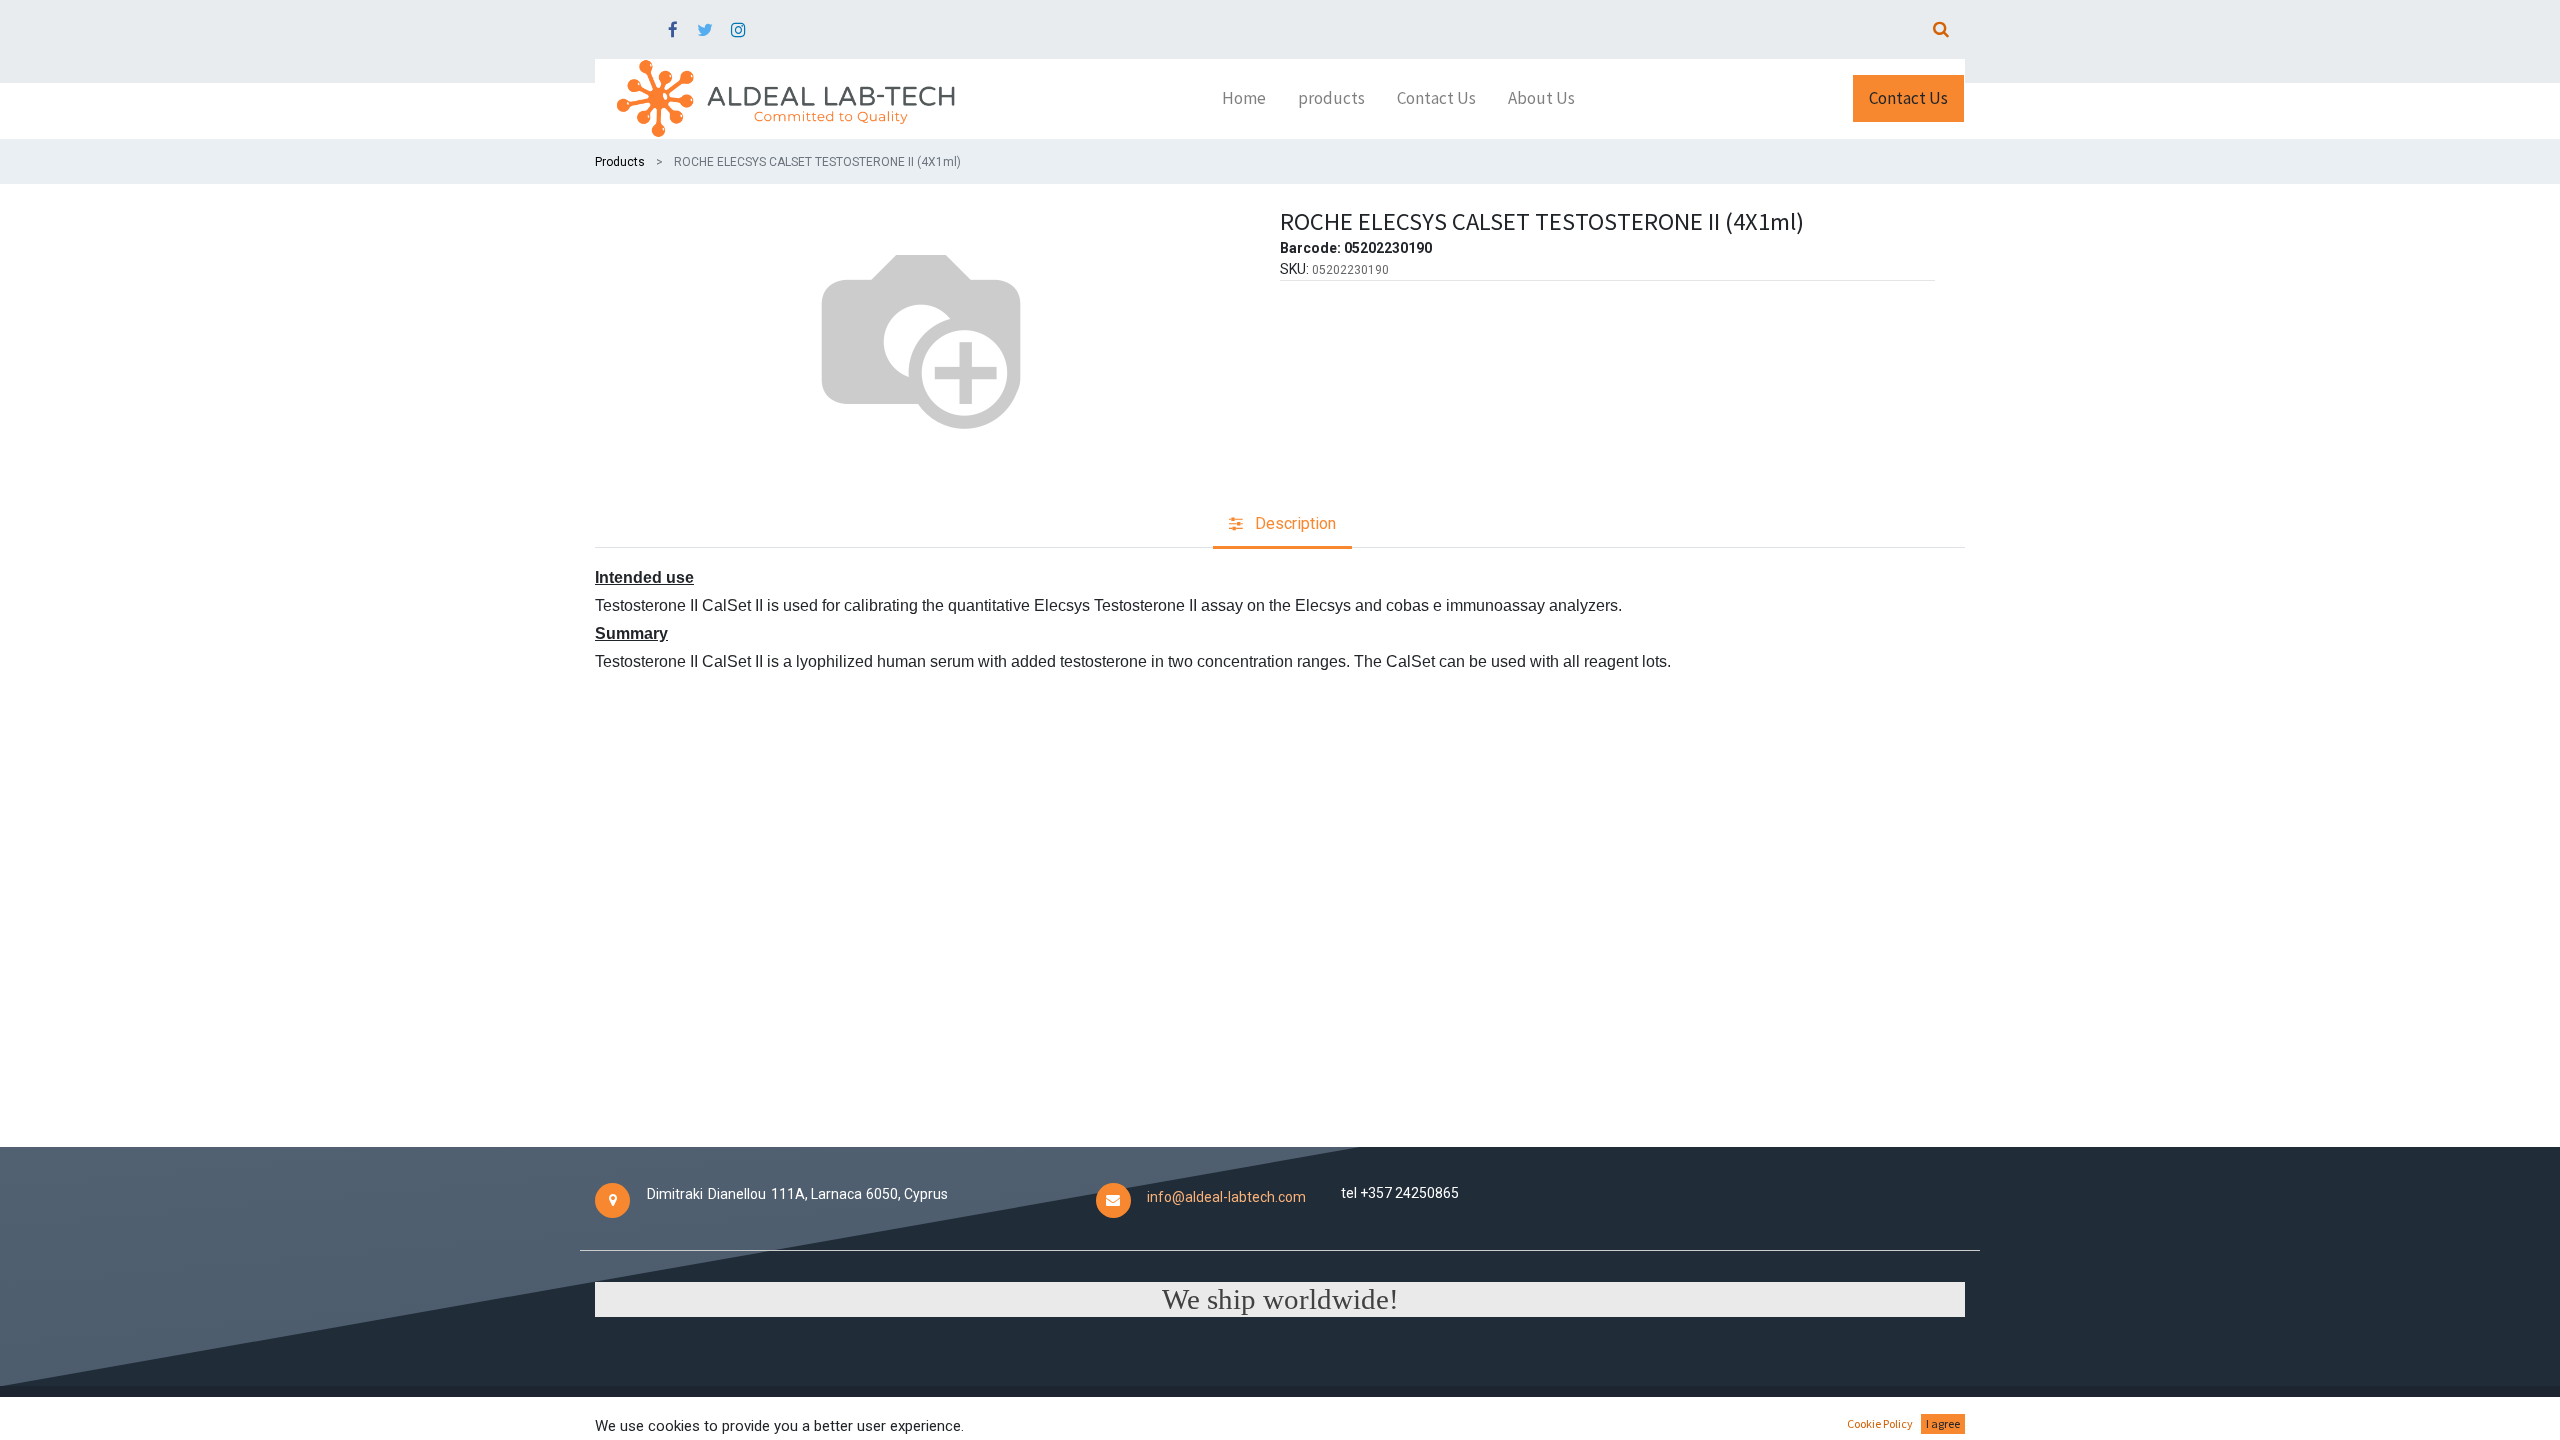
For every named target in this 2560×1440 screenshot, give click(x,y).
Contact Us (1908, 98)
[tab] (1282, 525)
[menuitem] (1244, 99)
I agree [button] (1943, 1423)
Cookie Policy (1880, 1423)
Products (620, 162)
